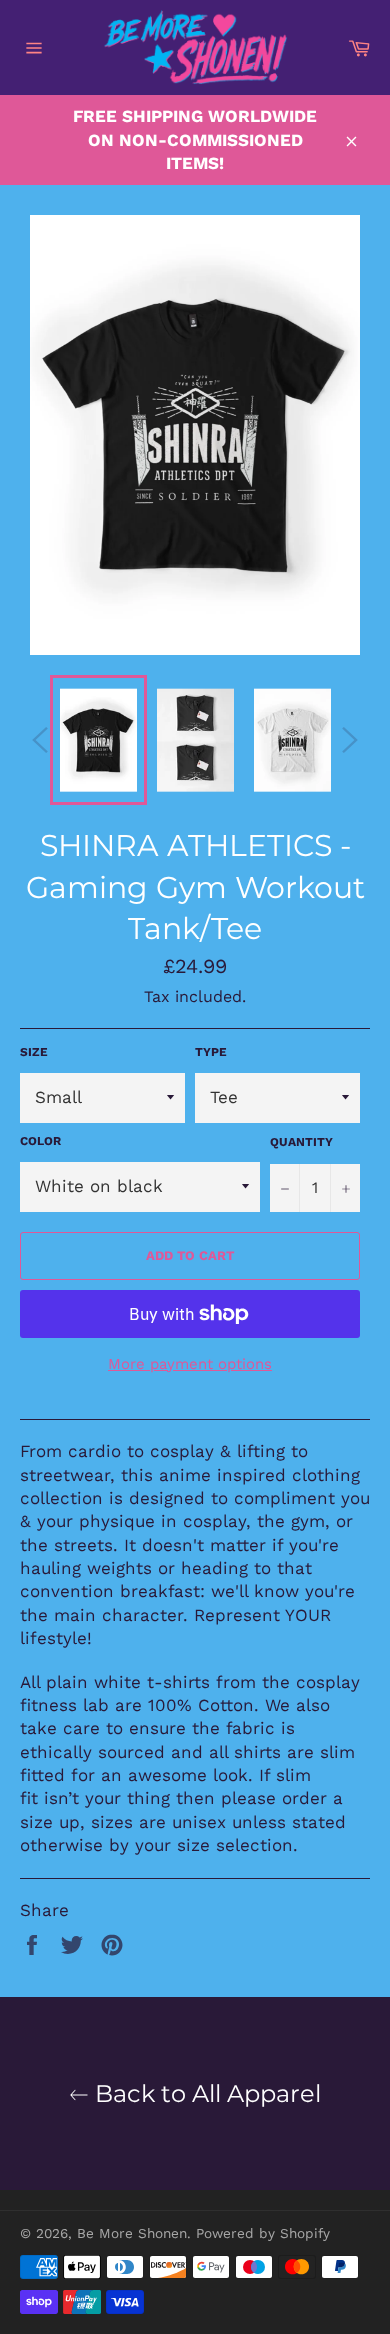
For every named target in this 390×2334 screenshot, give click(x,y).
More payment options (190, 1364)
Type (211, 1052)
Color (40, 1141)
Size (34, 1052)
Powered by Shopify (263, 2233)
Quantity (301, 1142)
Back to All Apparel (205, 2093)
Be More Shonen (132, 2233)
